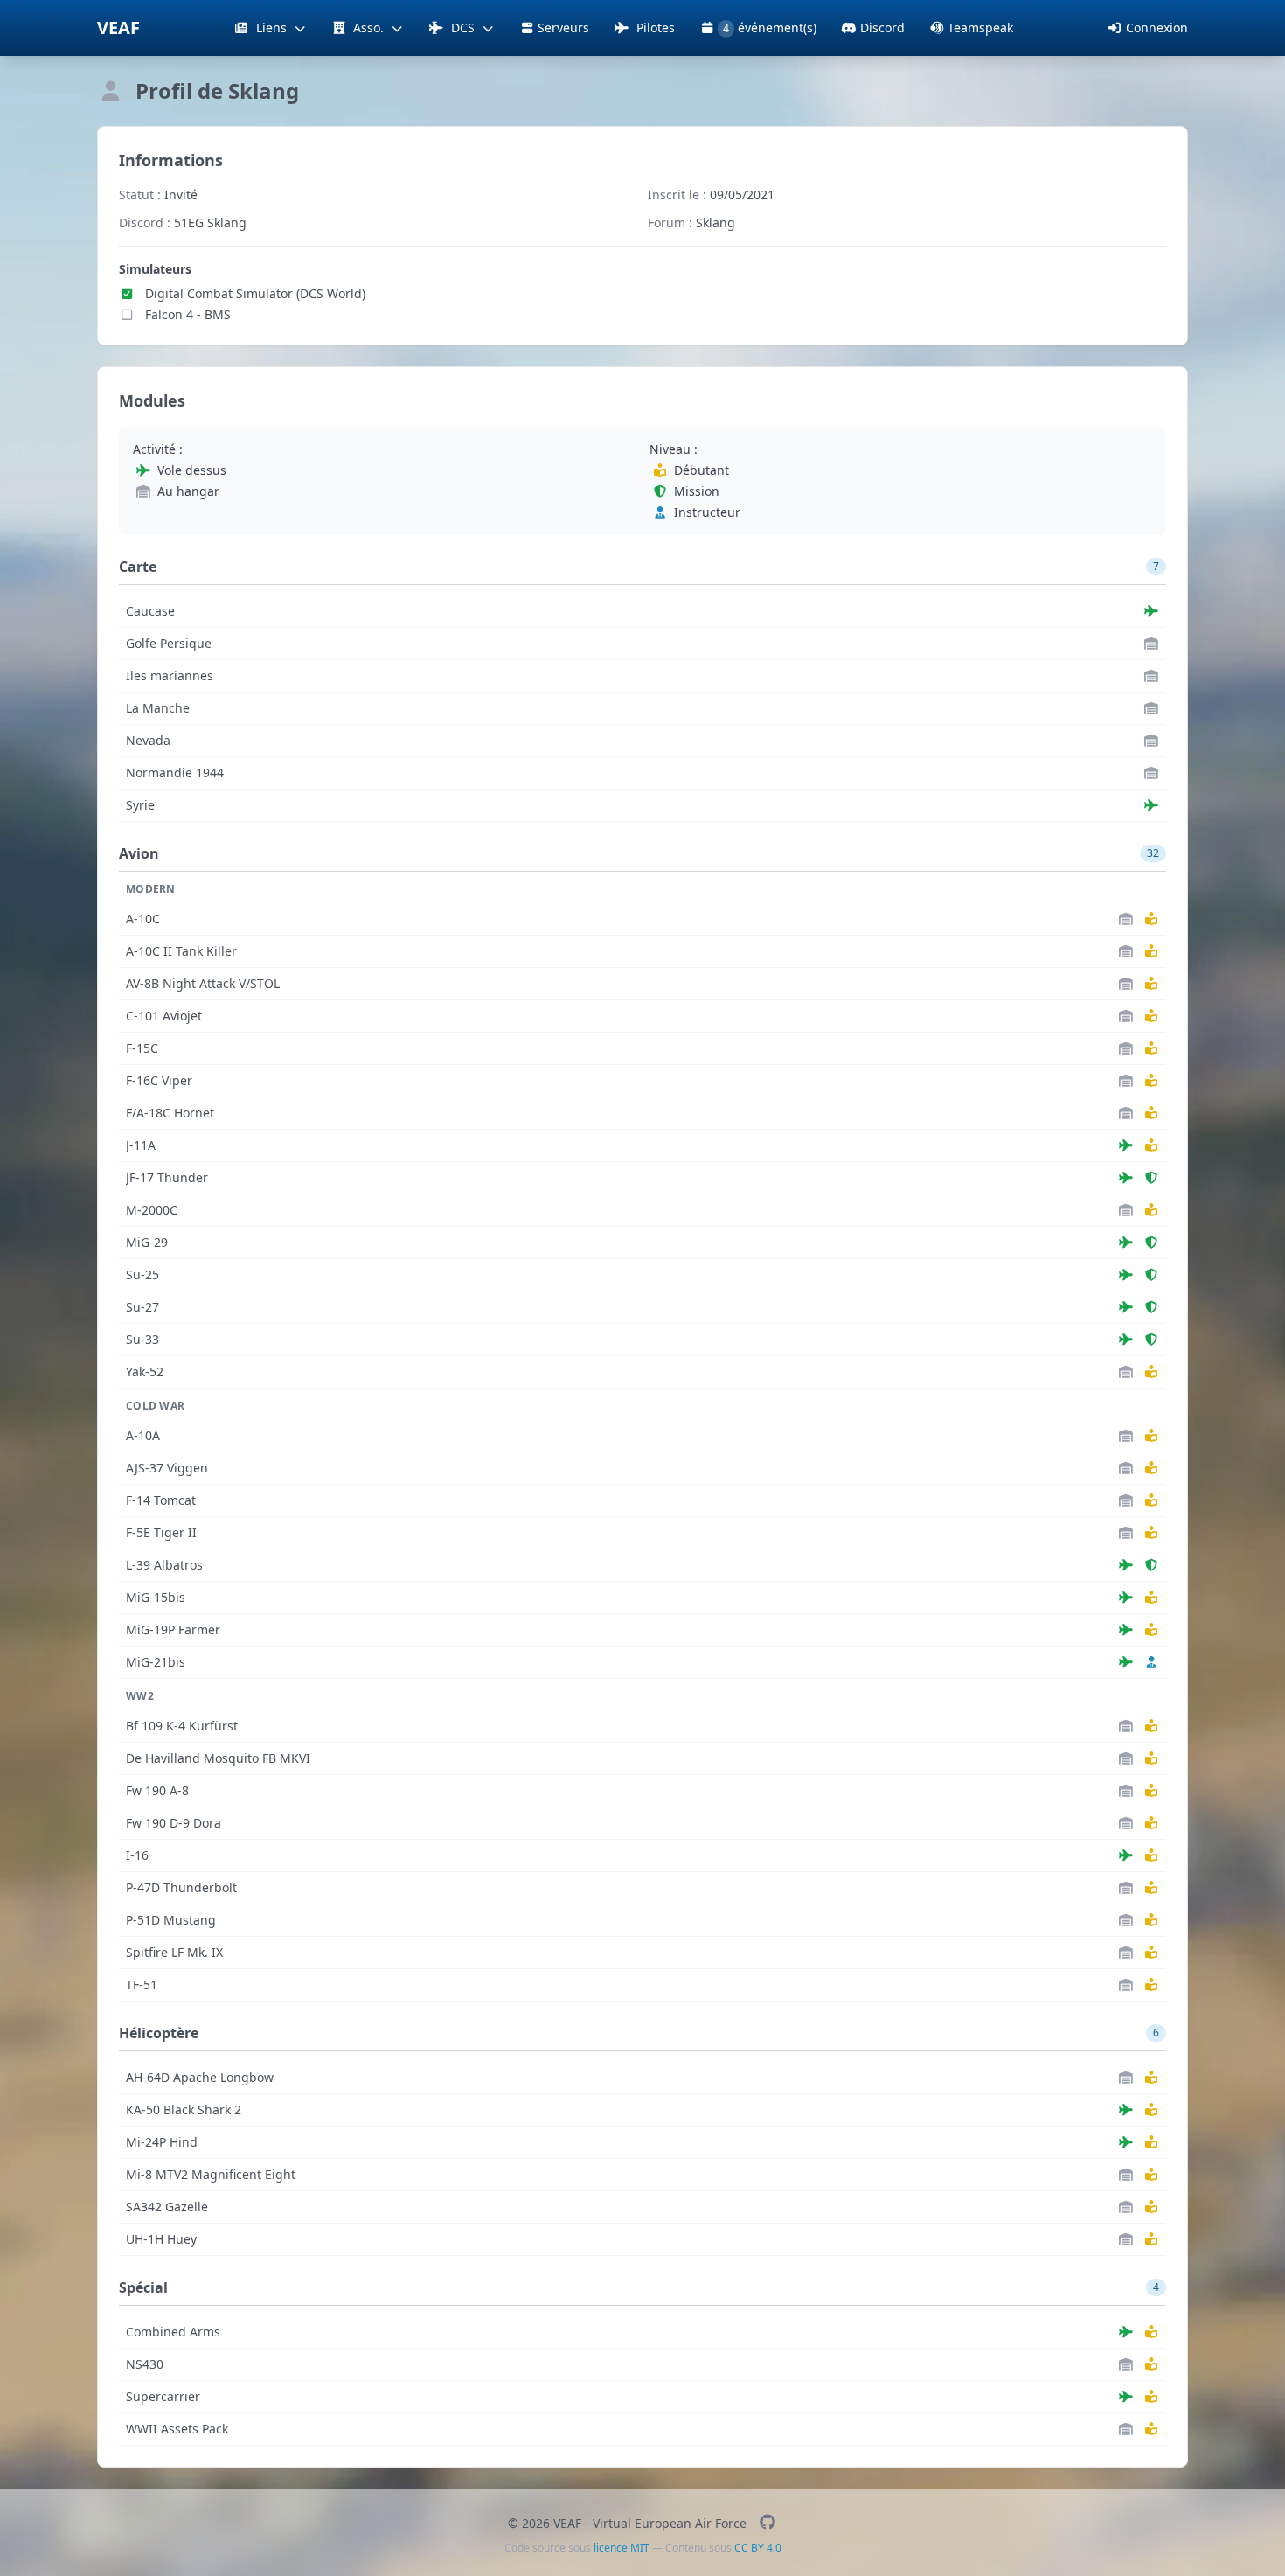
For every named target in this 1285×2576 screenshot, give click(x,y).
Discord (882, 28)
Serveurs (563, 28)
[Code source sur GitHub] (767, 2523)
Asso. (368, 28)
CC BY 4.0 (758, 2548)
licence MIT (622, 2548)
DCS (463, 28)
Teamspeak (980, 28)
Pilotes (654, 28)
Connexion (1157, 28)
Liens (271, 28)
